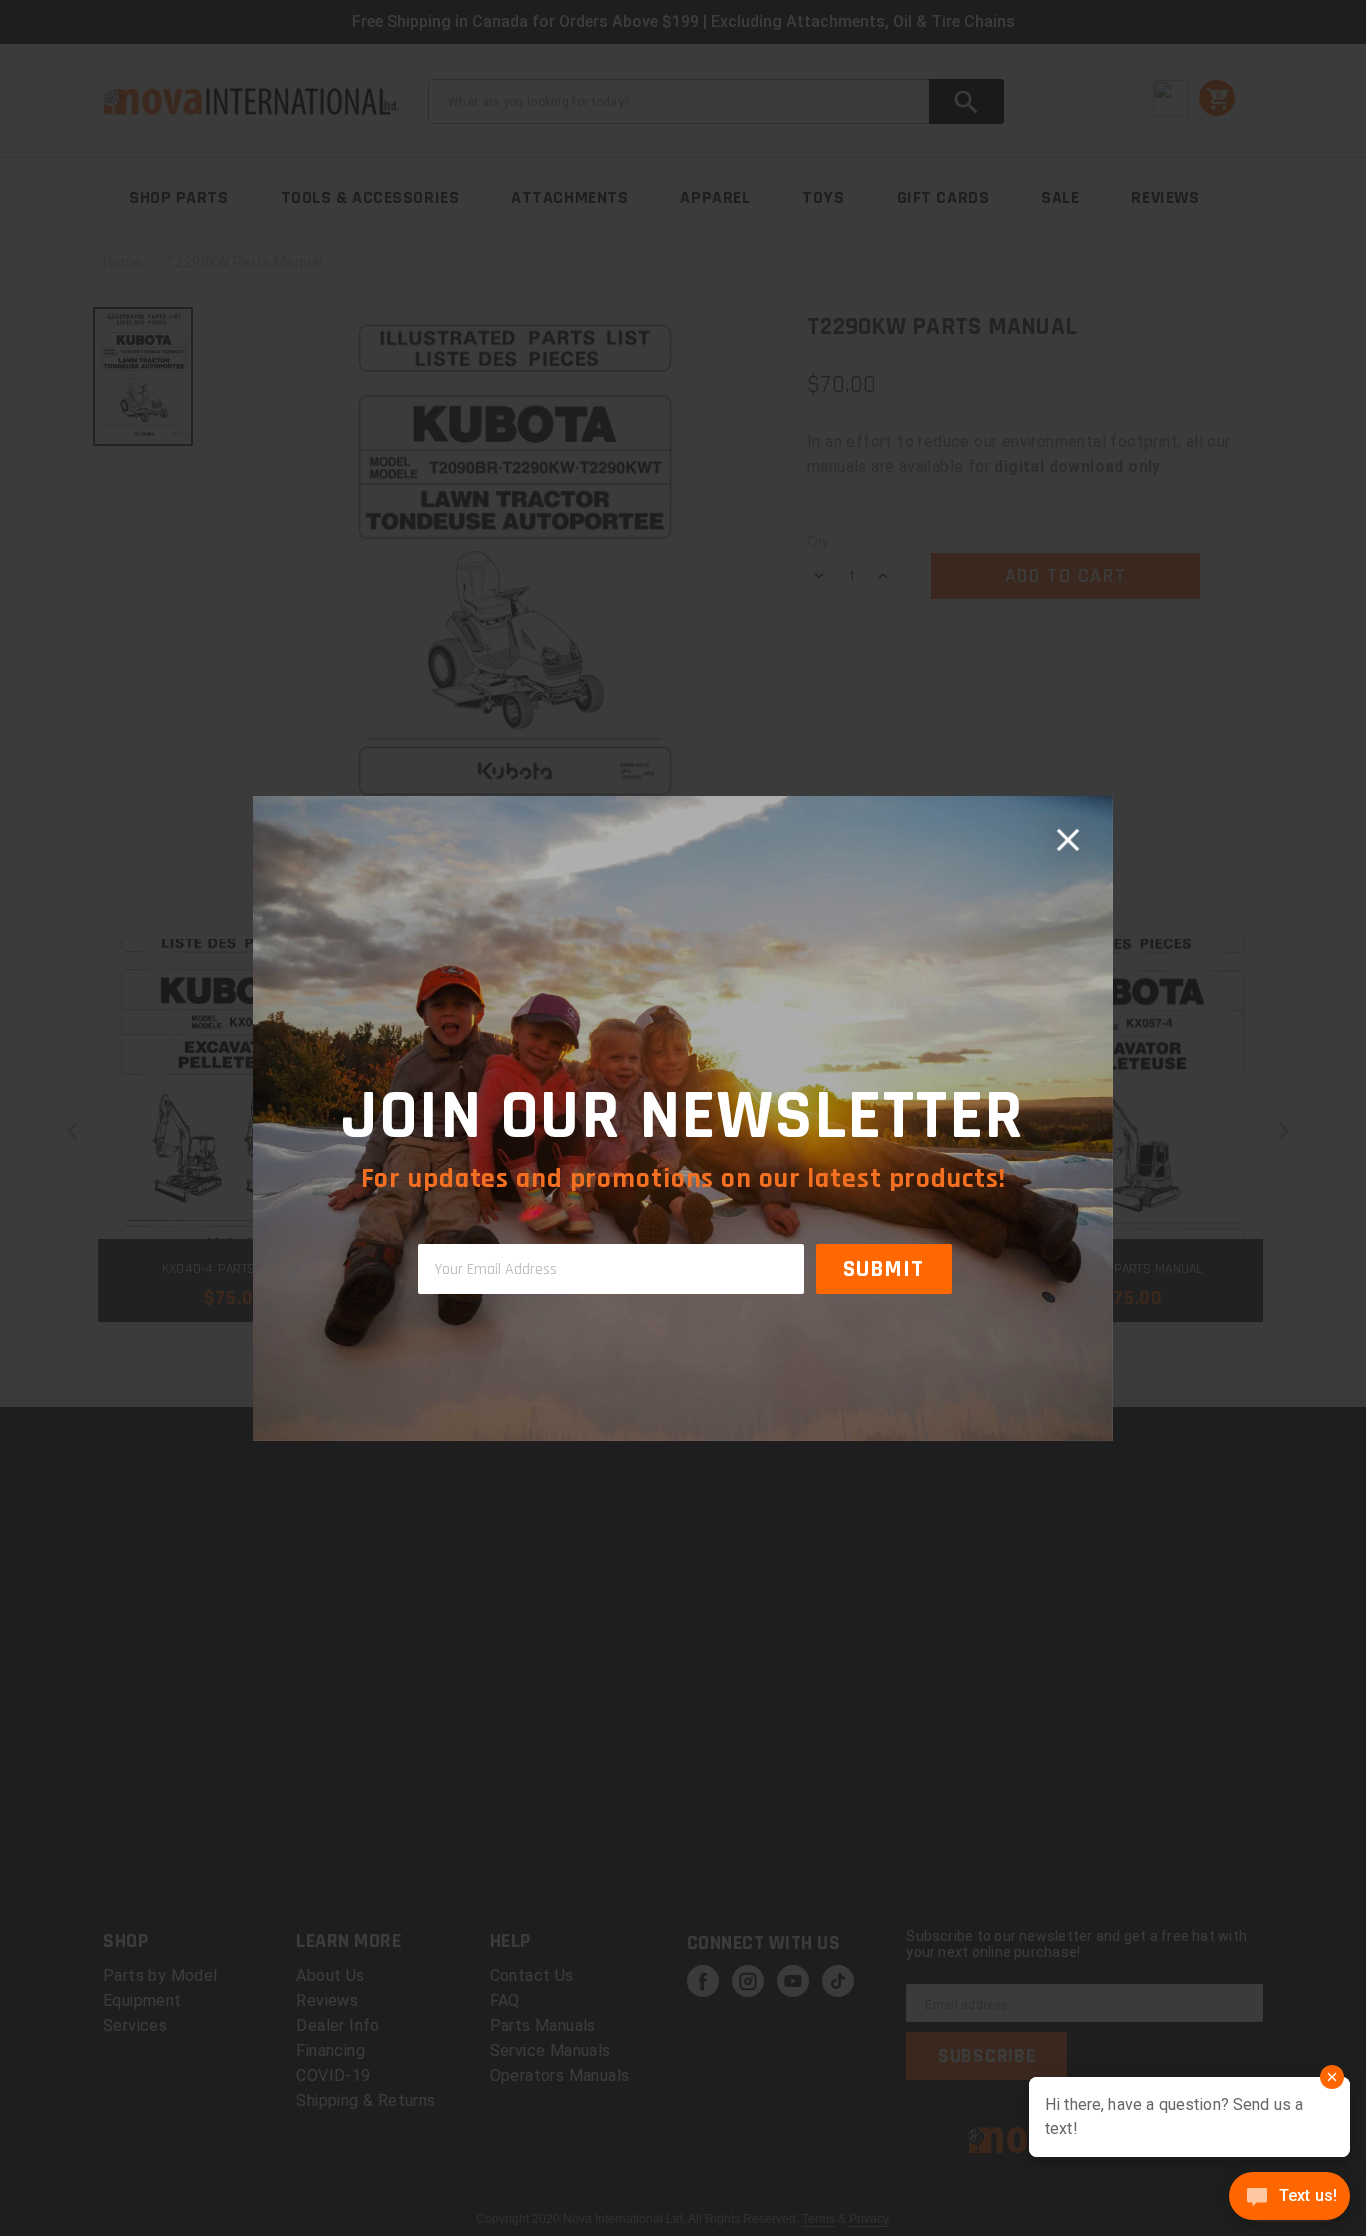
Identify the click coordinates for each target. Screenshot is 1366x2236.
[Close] (1068, 841)
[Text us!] (1289, 2198)
